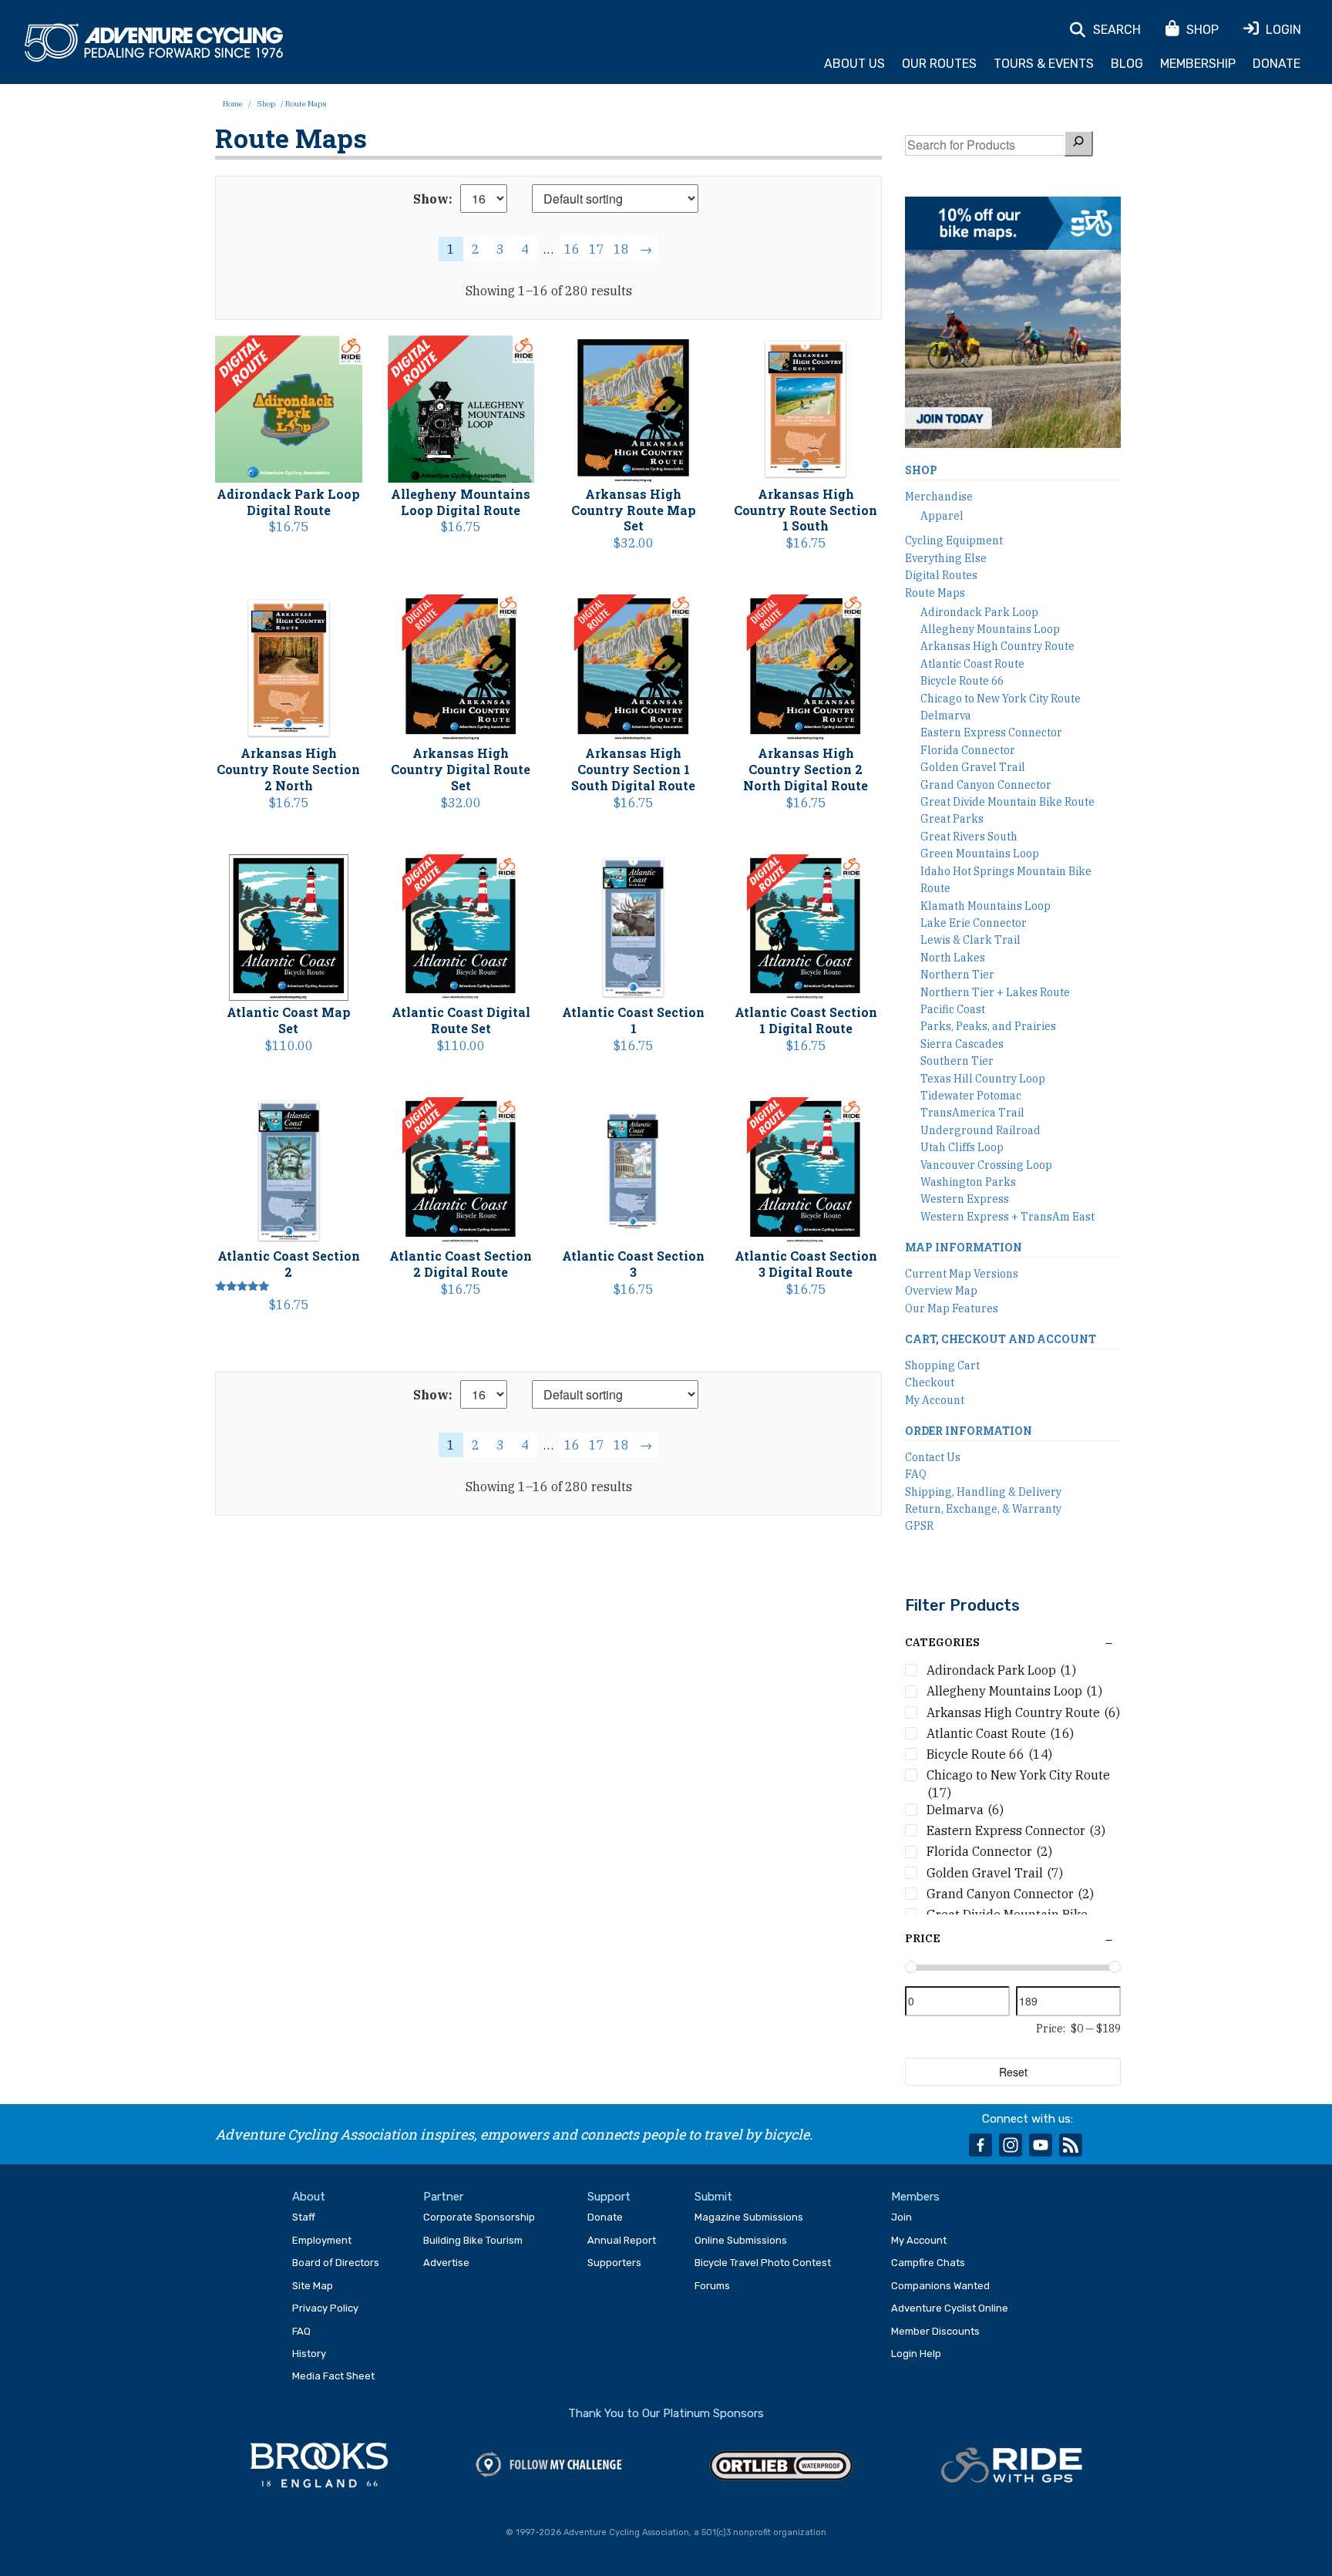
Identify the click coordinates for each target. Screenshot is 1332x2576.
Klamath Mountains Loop (986, 906)
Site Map (313, 2286)
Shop (266, 104)
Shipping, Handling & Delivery (983, 1492)
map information (964, 1247)
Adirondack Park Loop (979, 612)
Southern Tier (957, 1061)
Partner (443, 2197)
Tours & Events (1044, 64)
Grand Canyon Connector (986, 785)
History (309, 2354)
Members (915, 2197)
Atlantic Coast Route (972, 664)
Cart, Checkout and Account (1001, 1339)
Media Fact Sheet (333, 2376)
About (309, 2197)
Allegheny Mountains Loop (990, 629)
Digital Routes (941, 575)
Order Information (969, 1431)
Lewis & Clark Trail (970, 940)
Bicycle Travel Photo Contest (763, 2263)
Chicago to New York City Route (1001, 699)
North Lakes (953, 958)
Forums (712, 2286)
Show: (433, 199)
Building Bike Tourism (473, 2240)
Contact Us (933, 1457)
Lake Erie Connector (974, 923)
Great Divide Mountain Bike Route (1007, 802)
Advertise (446, 2263)
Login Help (916, 2354)
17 (597, 249)
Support (609, 2197)
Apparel (942, 516)
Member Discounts (935, 2331)
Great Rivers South (969, 837)
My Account (935, 1400)
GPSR (919, 1526)
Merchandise (939, 497)
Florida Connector (968, 750)
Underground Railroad (980, 1130)
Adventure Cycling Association (154, 43)
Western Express (965, 1199)
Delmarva (946, 716)
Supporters (614, 2263)
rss (1071, 2145)
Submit (713, 2197)
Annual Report (622, 2240)
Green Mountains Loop (980, 854)
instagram (1011, 2145)
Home (233, 104)
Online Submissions (741, 2240)
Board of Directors (336, 2263)
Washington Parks (968, 1182)
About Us (854, 64)
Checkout (930, 1382)
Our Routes (939, 64)
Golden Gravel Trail (973, 767)
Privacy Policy (325, 2308)
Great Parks (952, 819)
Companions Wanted (940, 2286)
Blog (1127, 64)
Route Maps (935, 593)
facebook (980, 2145)
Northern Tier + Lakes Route (995, 992)
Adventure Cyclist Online (950, 2308)
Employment (322, 2240)
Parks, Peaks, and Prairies (988, 1026)
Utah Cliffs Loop (962, 1147)
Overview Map (941, 1291)
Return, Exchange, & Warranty (983, 1509)
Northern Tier (957, 975)
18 (621, 249)
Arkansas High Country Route (997, 646)
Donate (1276, 64)
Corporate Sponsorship (479, 2217)
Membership (1198, 64)
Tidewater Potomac (971, 1096)
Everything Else (946, 558)
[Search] (1078, 143)
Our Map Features (952, 1308)
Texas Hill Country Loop (983, 1079)
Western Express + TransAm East (1007, 1217)
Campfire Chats (928, 2263)
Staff (304, 2217)
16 (572, 249)
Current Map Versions (962, 1274)
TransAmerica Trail (972, 1113)
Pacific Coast (953, 1009)
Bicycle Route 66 (962, 681)
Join (901, 2217)
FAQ (916, 1474)
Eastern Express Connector (991, 732)
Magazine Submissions (749, 2217)
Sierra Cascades (962, 1044)
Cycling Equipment (954, 540)
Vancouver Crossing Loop (986, 1165)
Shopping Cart (942, 1365)
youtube (1041, 2145)
